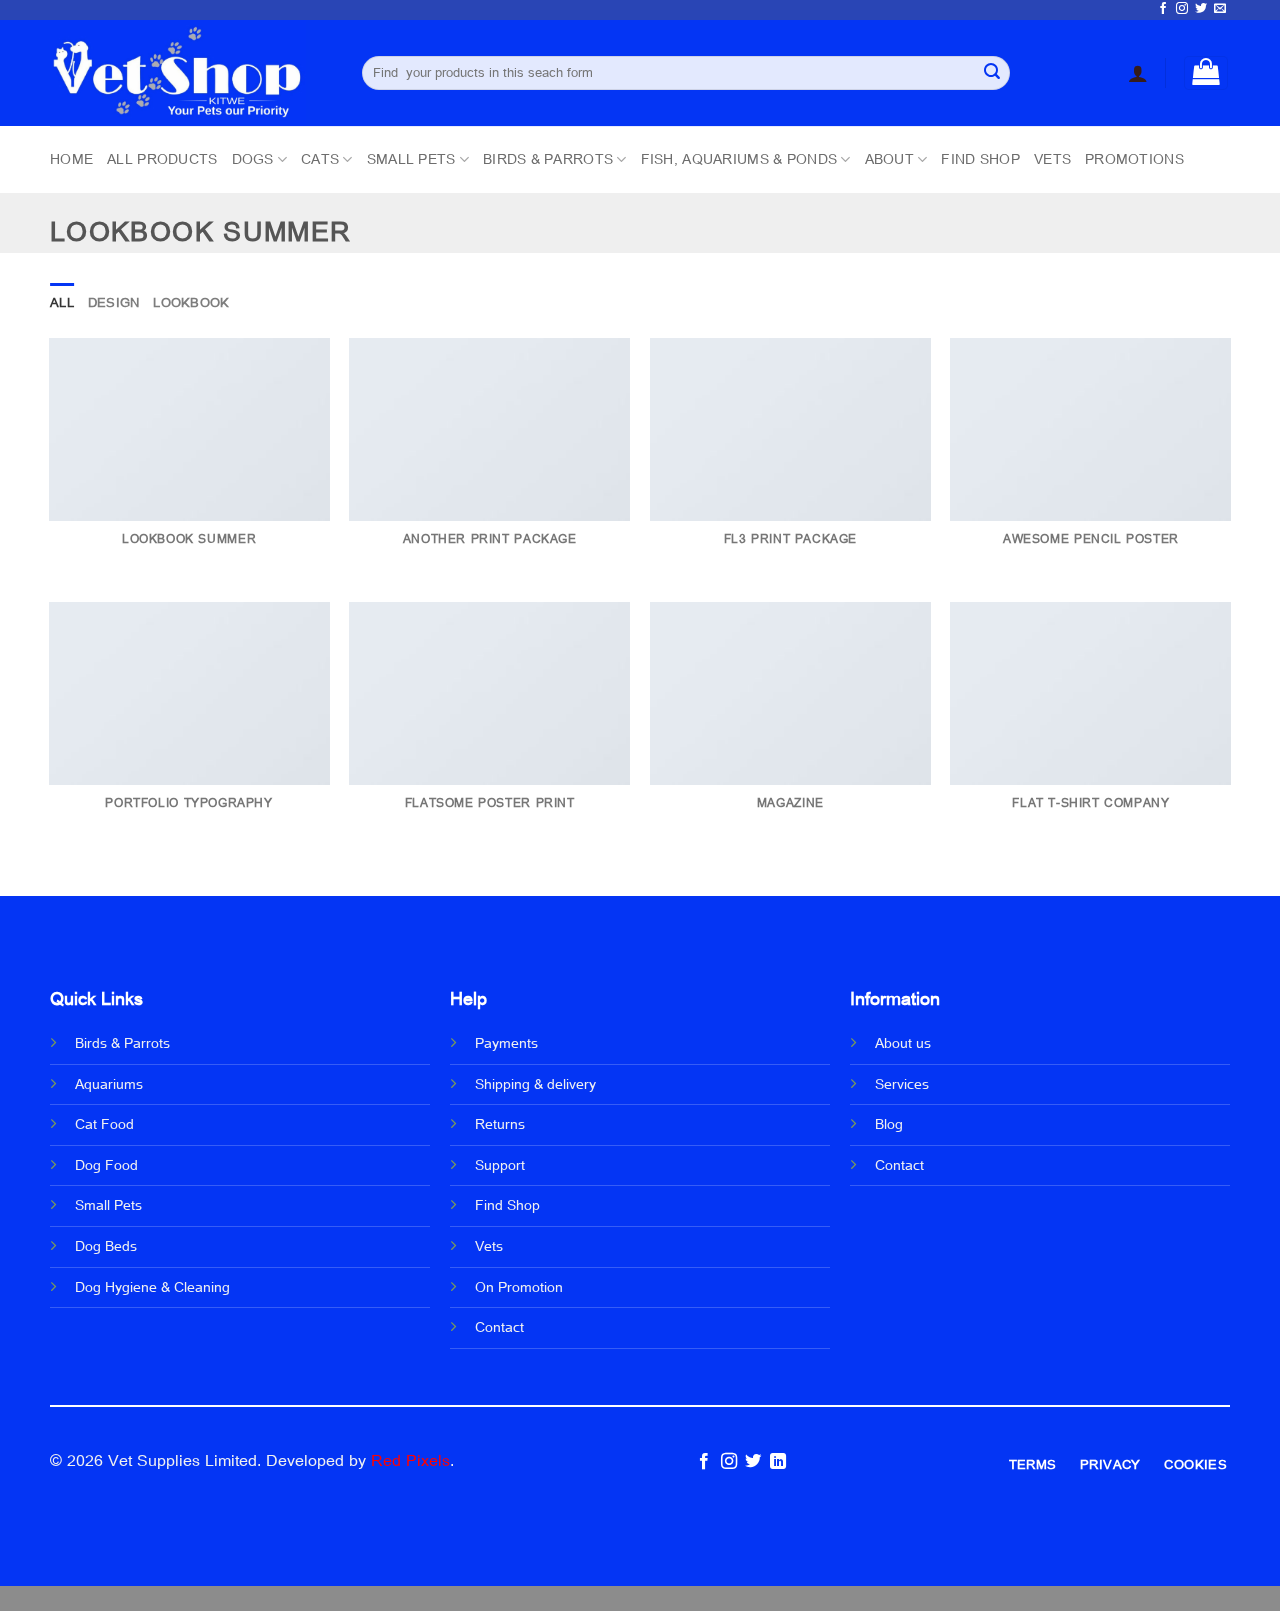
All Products (162, 159)
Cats (320, 159)
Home (71, 159)
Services (902, 1085)
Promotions (1134, 159)
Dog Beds (106, 1247)
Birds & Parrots (548, 159)
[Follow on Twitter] (1201, 9)
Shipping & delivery (535, 1085)
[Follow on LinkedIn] (777, 1462)
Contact (499, 1328)
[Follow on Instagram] (1182, 9)
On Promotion (519, 1288)
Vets (1052, 159)
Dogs (253, 159)
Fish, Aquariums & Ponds (739, 159)
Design (114, 303)
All (62, 303)
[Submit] (992, 73)
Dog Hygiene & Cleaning (152, 1288)
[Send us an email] (1220, 9)
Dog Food (106, 1166)
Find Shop (980, 159)
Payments (506, 1044)
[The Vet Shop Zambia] (191, 73)
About (889, 159)
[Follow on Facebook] (1163, 9)
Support (500, 1166)
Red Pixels (410, 1461)
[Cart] (1206, 73)
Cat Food (104, 1125)
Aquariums (109, 1085)
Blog (889, 1125)
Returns (500, 1125)
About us (903, 1044)
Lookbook (191, 303)
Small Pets (411, 159)
